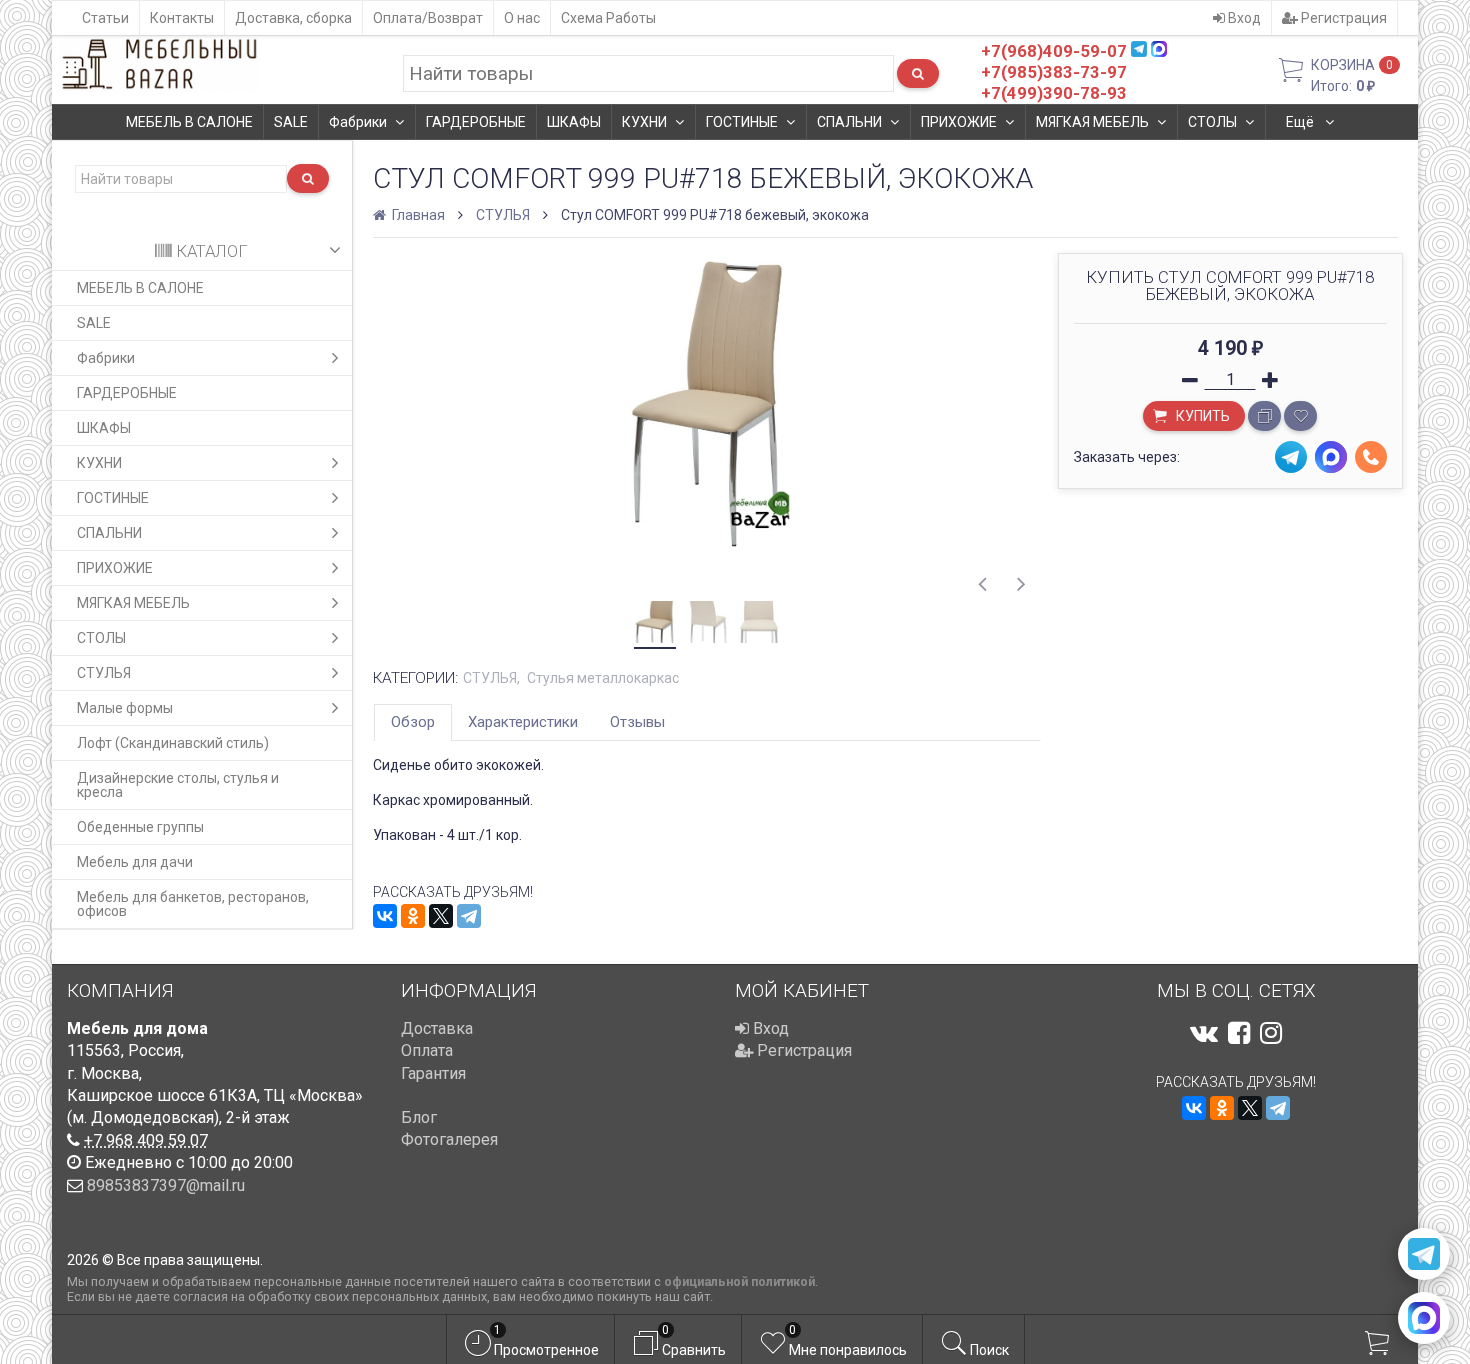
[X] (441, 916)
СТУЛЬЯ (104, 673)
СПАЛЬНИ (849, 122)
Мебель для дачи (135, 862)
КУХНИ (644, 122)
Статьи (105, 18)
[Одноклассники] (413, 916)
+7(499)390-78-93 (1054, 93)
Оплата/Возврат (428, 18)
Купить (1201, 416)
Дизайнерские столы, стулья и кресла (178, 785)
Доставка (437, 1028)
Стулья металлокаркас (603, 678)
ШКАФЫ (574, 122)
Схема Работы (608, 18)
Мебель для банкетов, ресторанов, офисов (193, 904)
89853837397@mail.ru (166, 1185)
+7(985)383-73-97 (1054, 72)
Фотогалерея (449, 1139)
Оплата (427, 1050)
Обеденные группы (140, 827)
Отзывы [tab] (637, 722)
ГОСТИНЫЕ (742, 122)
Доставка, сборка (293, 18)
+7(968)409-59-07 (1054, 51)
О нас (522, 18)
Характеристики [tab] (523, 722)
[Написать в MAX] (1424, 1318)
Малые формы (125, 708)
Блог (419, 1117)
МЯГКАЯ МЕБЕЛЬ (1092, 122)
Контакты (182, 18)
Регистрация (1342, 18)
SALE (291, 122)
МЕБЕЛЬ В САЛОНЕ (189, 122)
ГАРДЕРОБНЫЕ (476, 122)
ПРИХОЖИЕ (959, 122)
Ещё (1301, 122)
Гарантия (433, 1073)
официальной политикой (739, 1281)
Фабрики (358, 122)
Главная (417, 215)
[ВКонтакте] (385, 916)
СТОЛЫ (1212, 122)
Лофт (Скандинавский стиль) (173, 743)
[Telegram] (469, 916)
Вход (1243, 18)
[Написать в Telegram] (1424, 1254)
